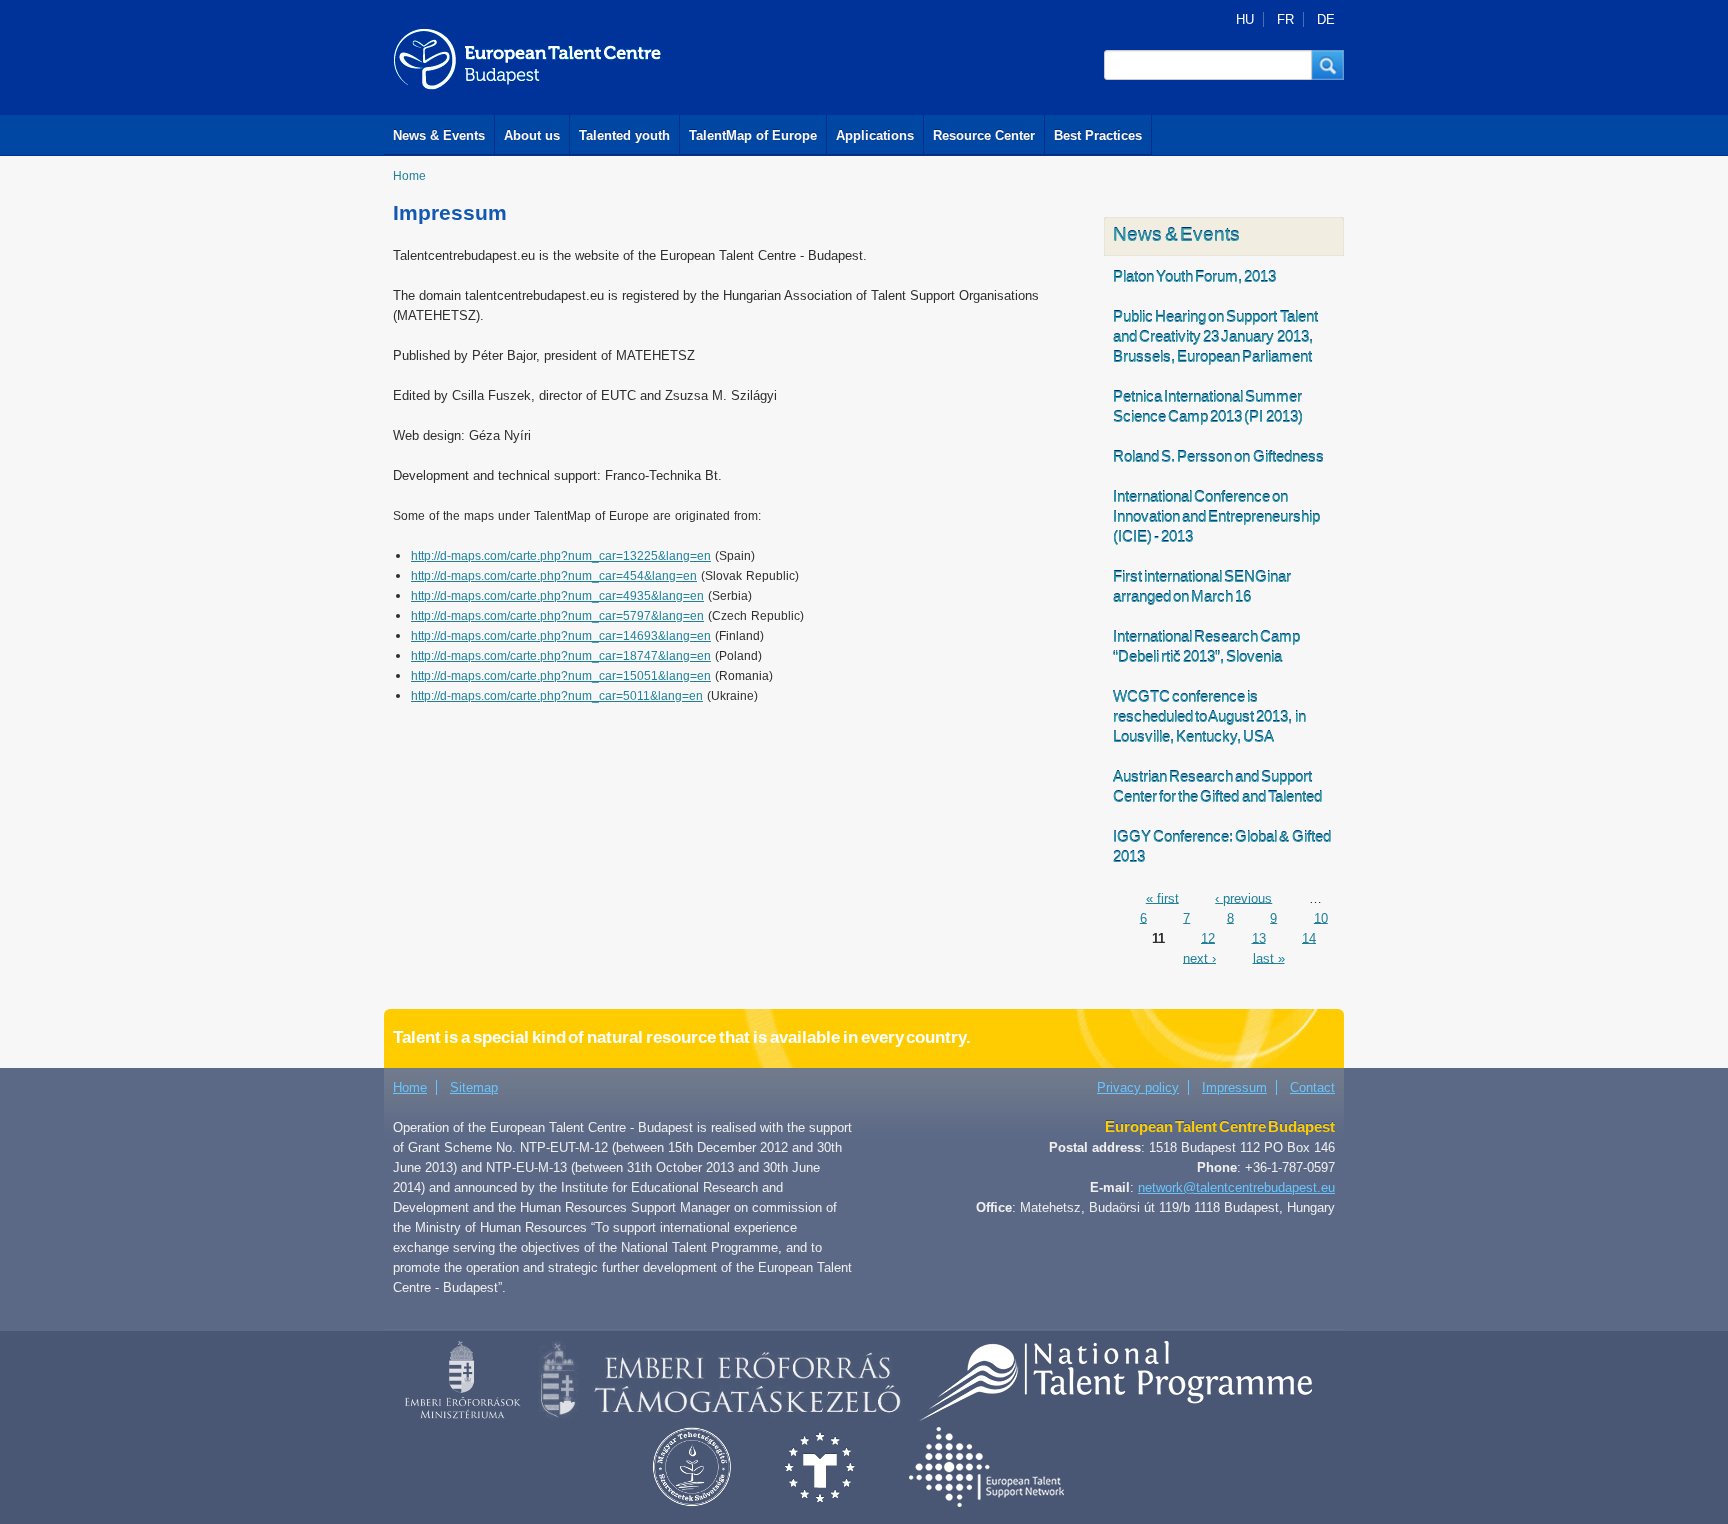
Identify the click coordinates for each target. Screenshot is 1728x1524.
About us (532, 135)
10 (1321, 917)
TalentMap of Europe (753, 135)
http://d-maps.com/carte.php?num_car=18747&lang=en (561, 656)
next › (1199, 957)
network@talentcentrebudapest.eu (1236, 1187)
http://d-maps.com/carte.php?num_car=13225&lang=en (561, 556)
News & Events (439, 135)
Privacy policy (1138, 1087)
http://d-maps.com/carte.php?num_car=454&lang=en (554, 576)
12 (1208, 937)
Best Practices (1098, 135)
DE (1326, 19)
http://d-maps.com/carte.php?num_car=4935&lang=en (557, 596)
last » (1269, 957)
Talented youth (624, 135)
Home (409, 176)
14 (1309, 937)
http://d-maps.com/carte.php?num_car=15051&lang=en (561, 676)
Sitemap (474, 1087)
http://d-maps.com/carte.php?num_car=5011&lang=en (557, 696)
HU (1245, 19)
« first (1162, 897)
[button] (1328, 65)
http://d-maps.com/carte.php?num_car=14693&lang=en (561, 636)
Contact (1312, 1087)
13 (1259, 937)
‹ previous (1243, 897)
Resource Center (984, 135)
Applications (875, 135)
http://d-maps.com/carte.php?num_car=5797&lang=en (557, 616)
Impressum (1234, 1087)
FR (1285, 19)
